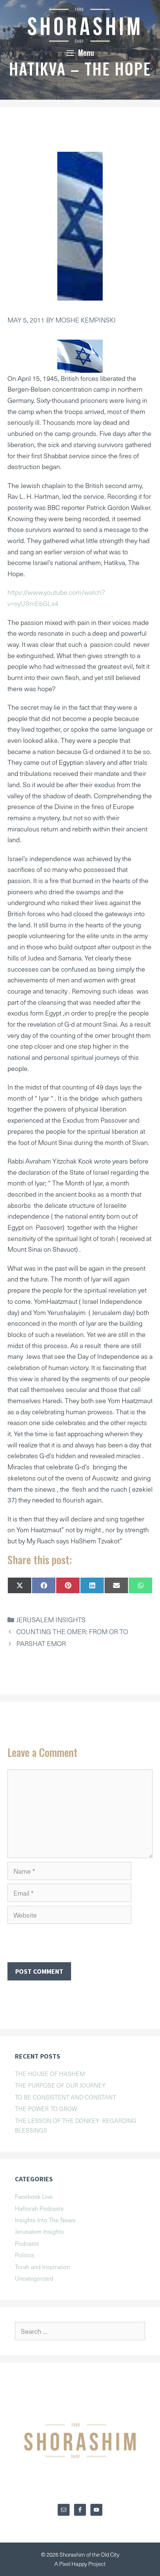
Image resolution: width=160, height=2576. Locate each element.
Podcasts (27, 2243)
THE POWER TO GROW (46, 2108)
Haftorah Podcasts (39, 2208)
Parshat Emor (41, 1643)
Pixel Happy (74, 2564)
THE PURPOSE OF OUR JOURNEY (60, 2085)
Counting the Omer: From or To (72, 1631)
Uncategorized (34, 2278)
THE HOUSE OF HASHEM (50, 2073)
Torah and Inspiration (42, 2267)
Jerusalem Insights (51, 1619)
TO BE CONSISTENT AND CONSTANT (65, 2097)
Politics (25, 2255)
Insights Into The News (45, 2220)
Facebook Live (34, 2196)
